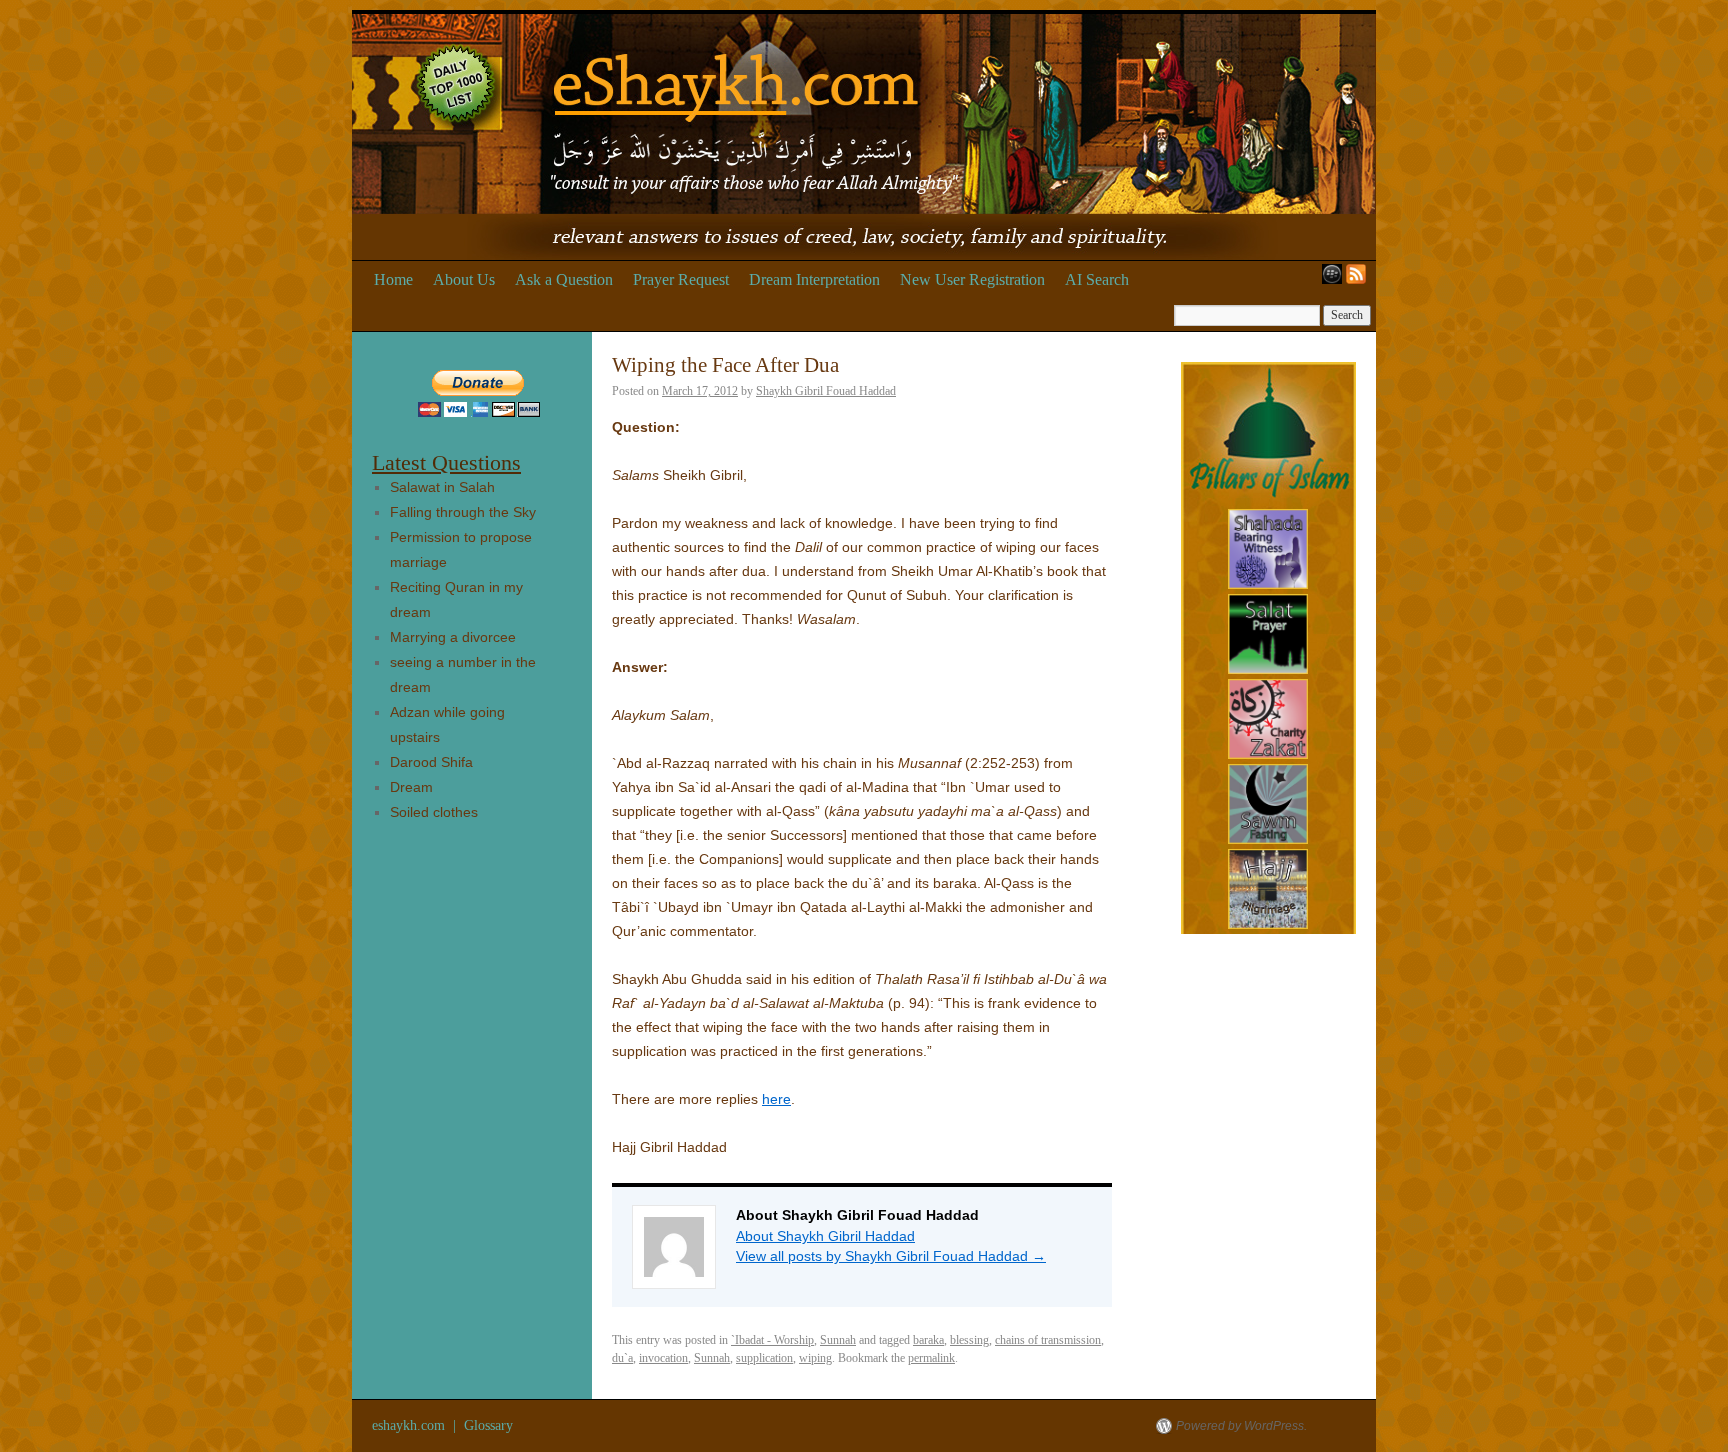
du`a (622, 1358)
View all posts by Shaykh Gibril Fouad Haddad (891, 1256)
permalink (931, 1358)
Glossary (488, 1425)
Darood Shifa (431, 762)
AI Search (1097, 279)
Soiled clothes (434, 812)
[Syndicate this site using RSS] (1360, 280)
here (776, 1099)
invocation (663, 1358)
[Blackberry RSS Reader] (1328, 280)
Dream (411, 787)
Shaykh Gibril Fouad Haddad (826, 391)
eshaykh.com (410, 1425)
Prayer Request (681, 279)
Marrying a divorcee (453, 637)
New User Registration (972, 279)
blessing (969, 1340)
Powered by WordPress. (1241, 1426)
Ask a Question (564, 279)
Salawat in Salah (442, 487)
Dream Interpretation (814, 279)
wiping (815, 1358)
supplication (764, 1358)
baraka (928, 1340)
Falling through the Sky (463, 512)
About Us (464, 279)
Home (393, 279)
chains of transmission (1048, 1340)
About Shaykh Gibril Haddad (825, 1236)
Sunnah (838, 1340)
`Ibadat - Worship (772, 1340)
